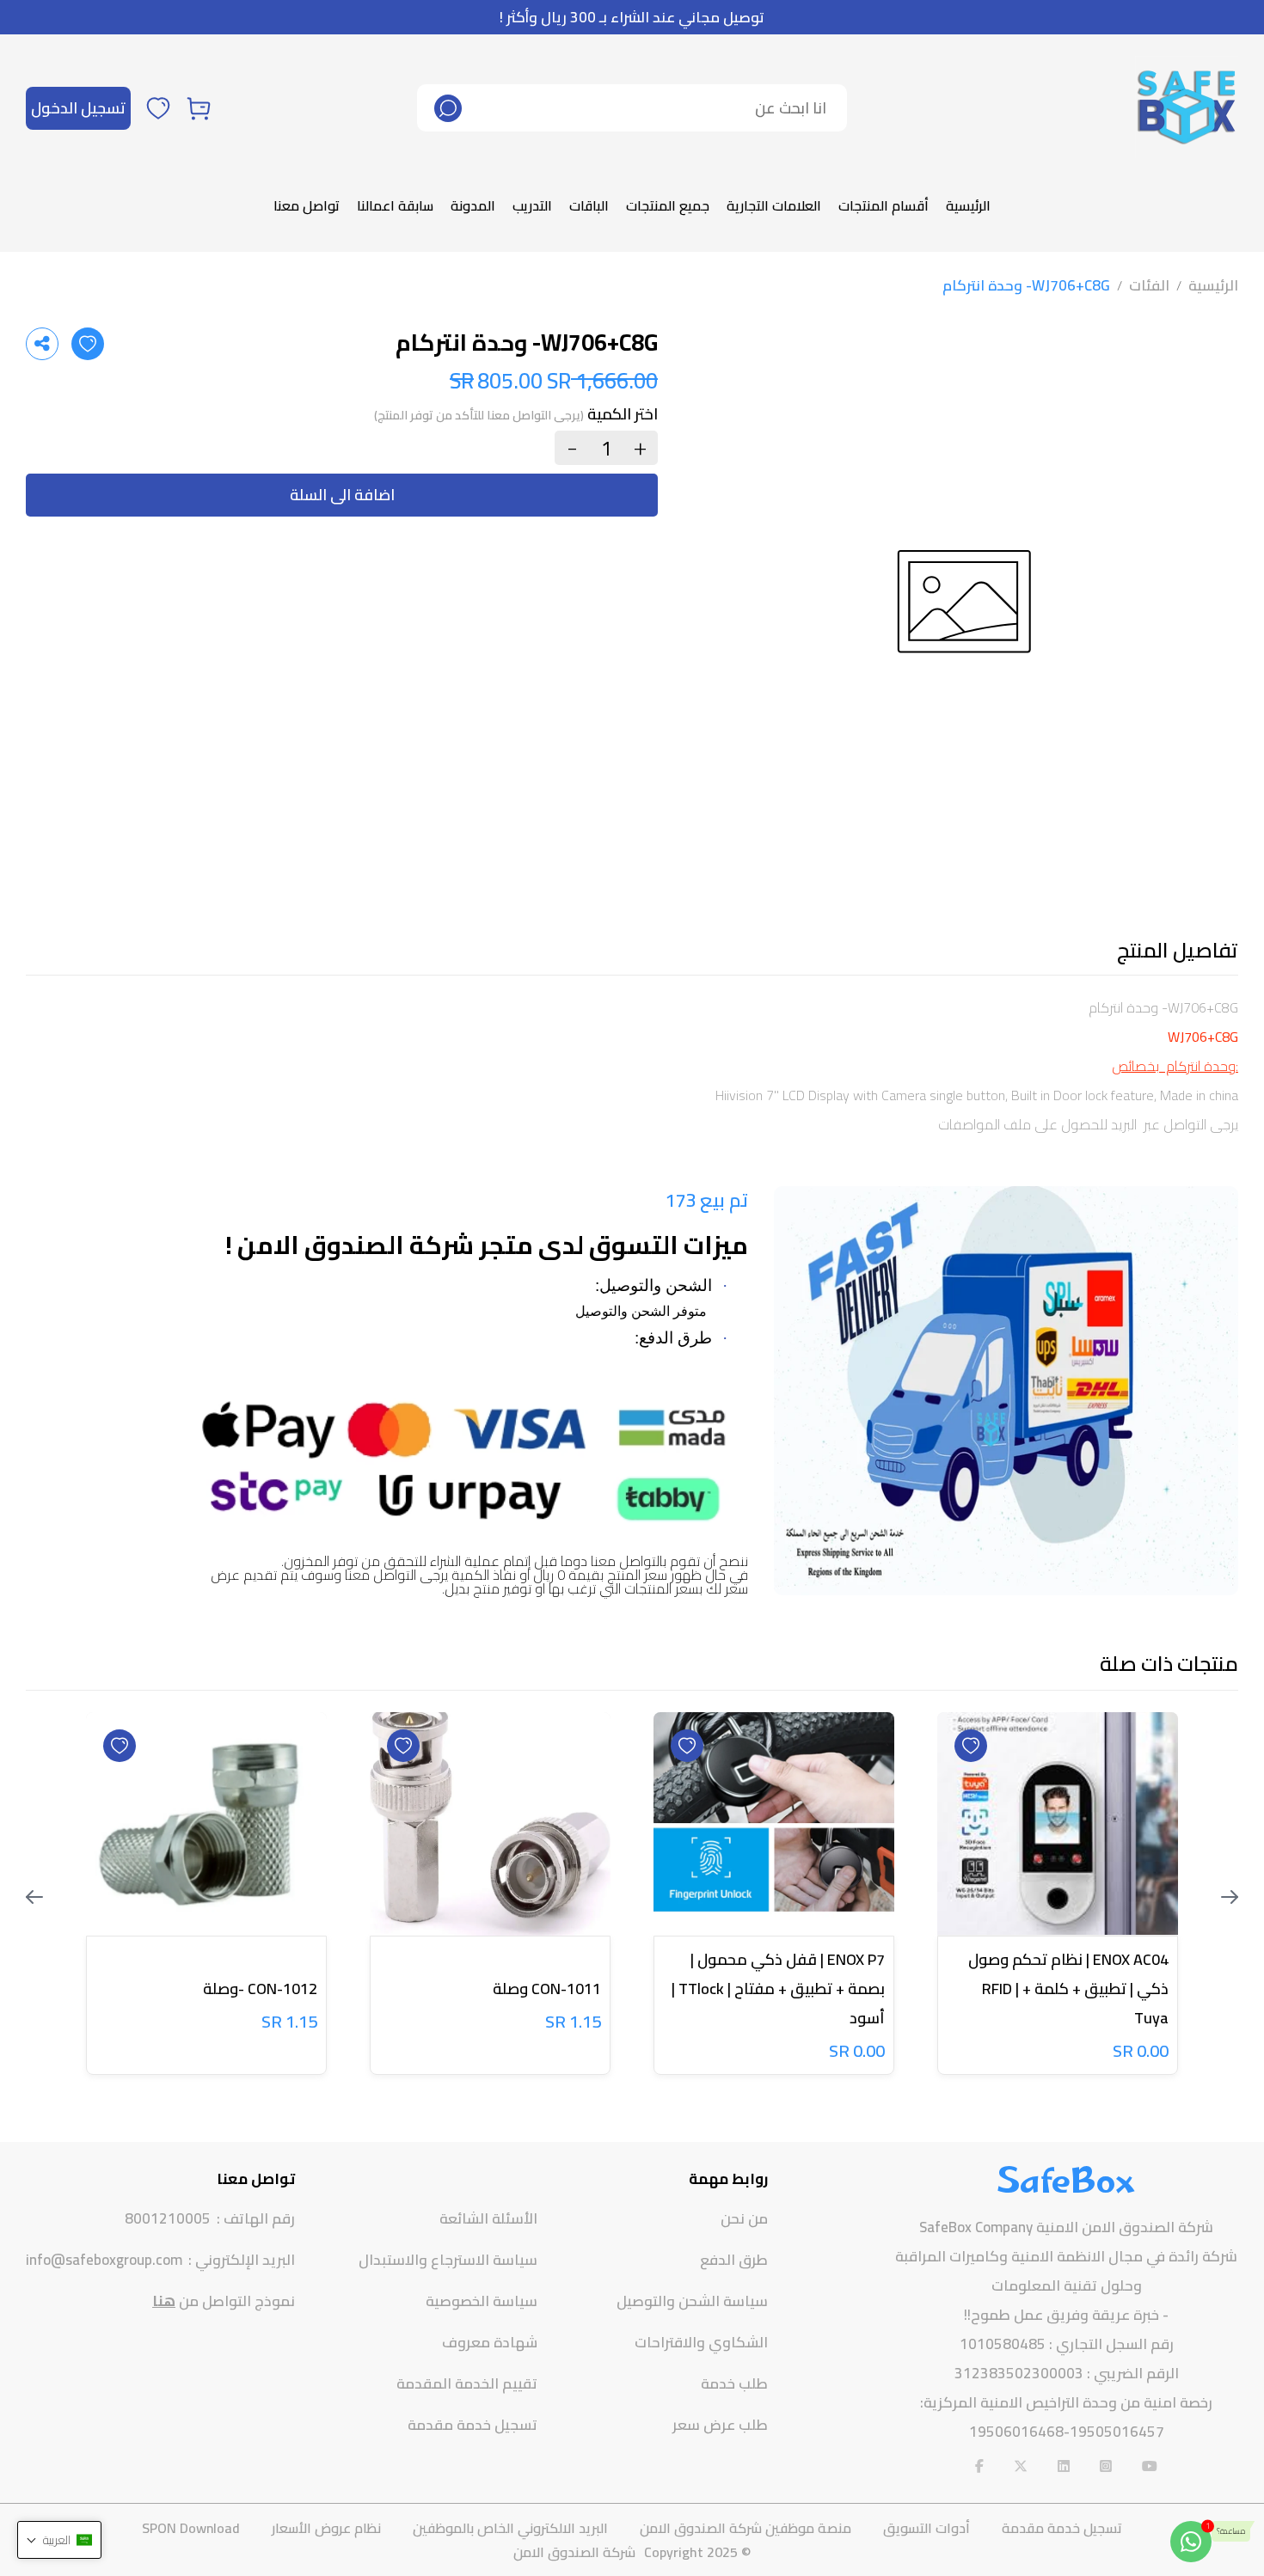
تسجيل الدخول (78, 108)
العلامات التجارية (774, 205)
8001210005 (168, 2219)
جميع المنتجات (668, 205)
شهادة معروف (490, 2342)
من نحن (744, 2218)
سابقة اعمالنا (395, 205)
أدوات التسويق (927, 2528)
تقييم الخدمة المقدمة (467, 2383)
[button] (59, 2540)
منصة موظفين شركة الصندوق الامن (746, 2528)
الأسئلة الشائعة (488, 2218)
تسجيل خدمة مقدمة (472, 2425)
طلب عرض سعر (720, 2425)
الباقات (589, 205)
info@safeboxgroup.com (104, 2260)
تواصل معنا (307, 205)
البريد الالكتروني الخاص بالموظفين (510, 2528)
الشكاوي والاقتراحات (701, 2342)
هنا (164, 2301)
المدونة (473, 205)
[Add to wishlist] (88, 344)
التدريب (532, 205)
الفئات (1149, 285)
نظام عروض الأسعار (326, 2528)
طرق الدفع (734, 2260)
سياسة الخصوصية (482, 2301)
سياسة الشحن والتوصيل (692, 2301)
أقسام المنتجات (884, 205)
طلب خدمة (734, 2383)
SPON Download (191, 2528)
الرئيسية (968, 205)
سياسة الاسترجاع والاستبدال (448, 2260)
